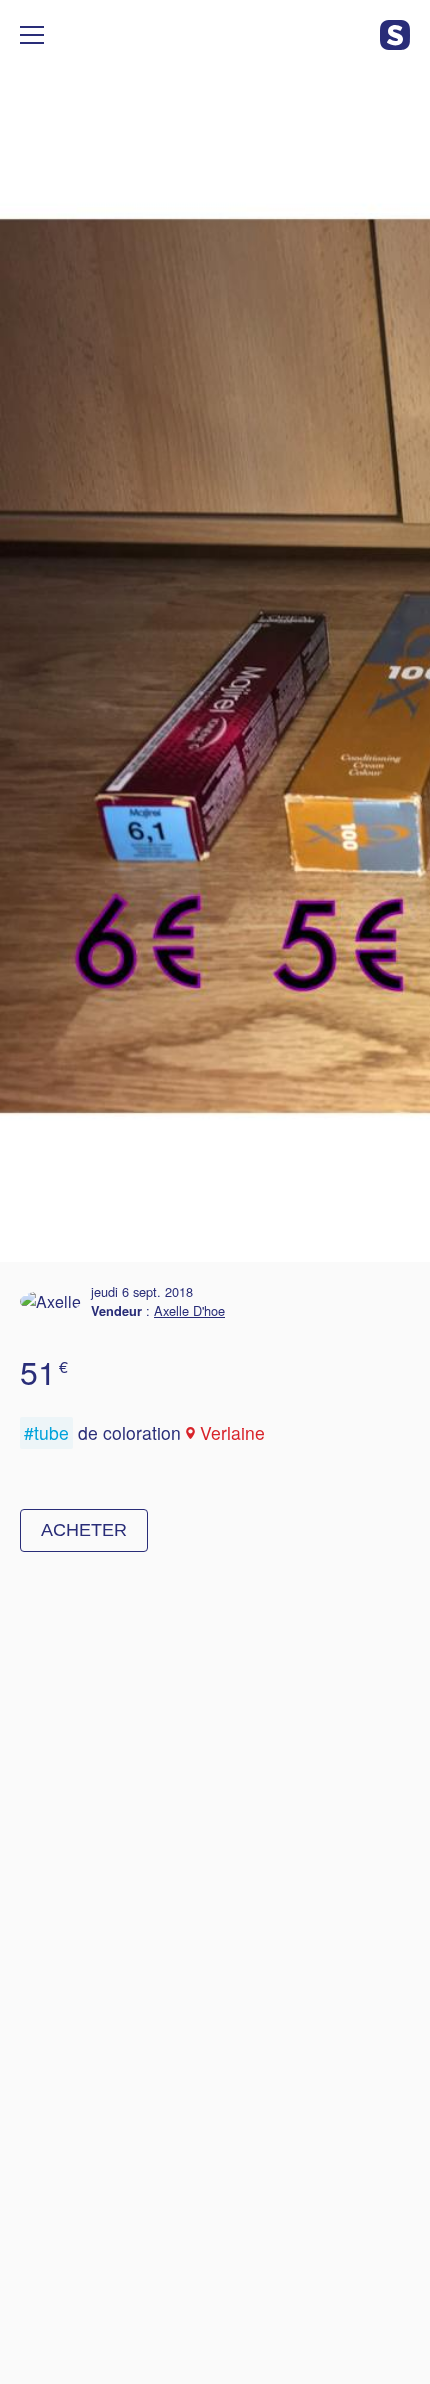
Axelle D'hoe (189, 1310)
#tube (46, 1432)
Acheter (84, 1530)
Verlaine (232, 1432)
